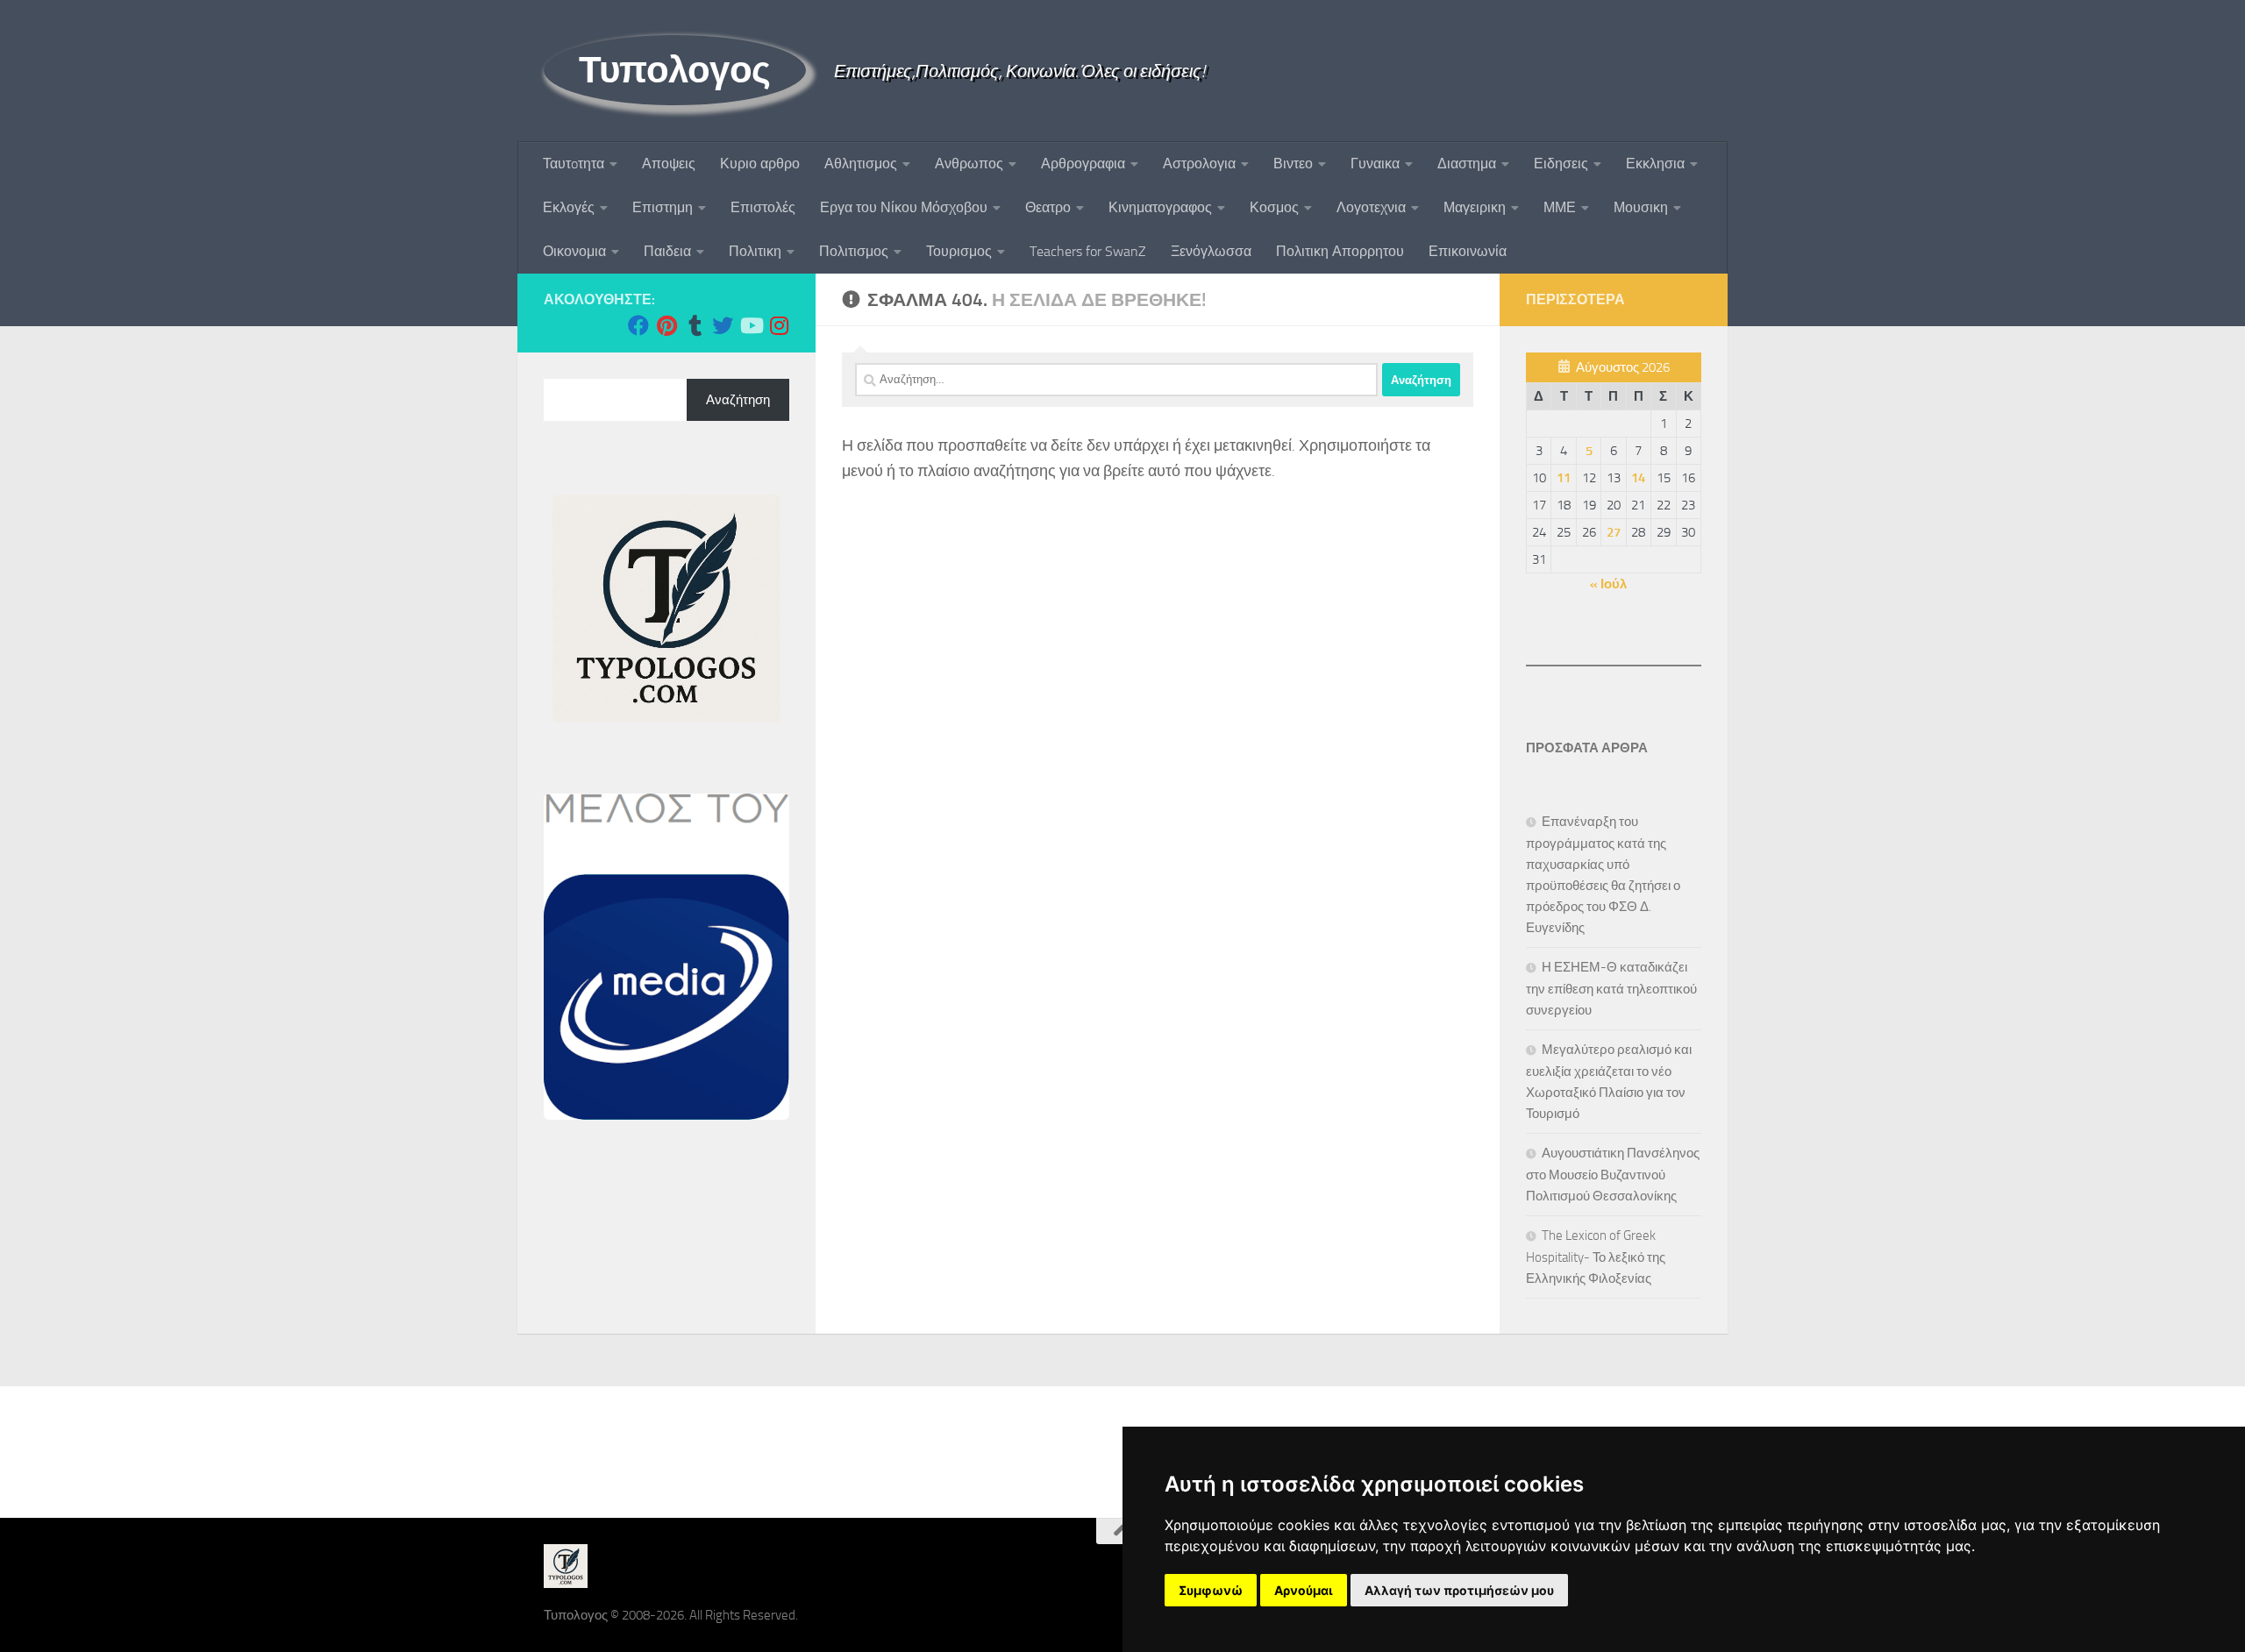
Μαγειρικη (1475, 207)
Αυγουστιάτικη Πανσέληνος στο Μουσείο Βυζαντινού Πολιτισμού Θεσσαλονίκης (1613, 1175)
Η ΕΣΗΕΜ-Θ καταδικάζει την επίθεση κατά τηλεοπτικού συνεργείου (1611, 989)
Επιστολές (763, 207)
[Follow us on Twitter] (723, 325)
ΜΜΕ (1560, 207)
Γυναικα (1375, 164)
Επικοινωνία (1468, 251)
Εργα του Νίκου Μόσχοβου (904, 207)
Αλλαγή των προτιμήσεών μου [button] (1459, 1590)
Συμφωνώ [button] (1211, 1590)
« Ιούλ (1608, 584)
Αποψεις (669, 164)
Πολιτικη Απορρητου (1340, 251)
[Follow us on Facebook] (638, 325)
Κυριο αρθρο (760, 164)
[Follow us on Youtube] (751, 325)
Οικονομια (574, 251)
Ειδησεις (1561, 164)
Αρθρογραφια (1083, 164)
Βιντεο (1293, 164)
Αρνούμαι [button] (1304, 1590)
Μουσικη (1641, 207)
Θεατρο (1048, 207)
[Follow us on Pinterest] (666, 325)
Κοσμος (1274, 207)
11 (1564, 478)
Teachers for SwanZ (1088, 251)
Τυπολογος (675, 70)
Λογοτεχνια (1371, 207)
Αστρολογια (1199, 164)
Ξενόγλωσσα (1211, 251)
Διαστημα (1467, 164)
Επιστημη (663, 207)
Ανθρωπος (969, 164)
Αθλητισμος (861, 164)
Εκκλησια (1655, 164)
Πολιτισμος (854, 251)
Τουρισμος (959, 251)
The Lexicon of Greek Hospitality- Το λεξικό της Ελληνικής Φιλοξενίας (1596, 1257)
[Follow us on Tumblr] (695, 325)
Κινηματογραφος (1160, 207)
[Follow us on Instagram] (779, 325)
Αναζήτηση (738, 400)
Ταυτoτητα (574, 164)
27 (1614, 532)
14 (1638, 478)
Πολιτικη (755, 251)
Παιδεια (667, 251)
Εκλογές (569, 207)
